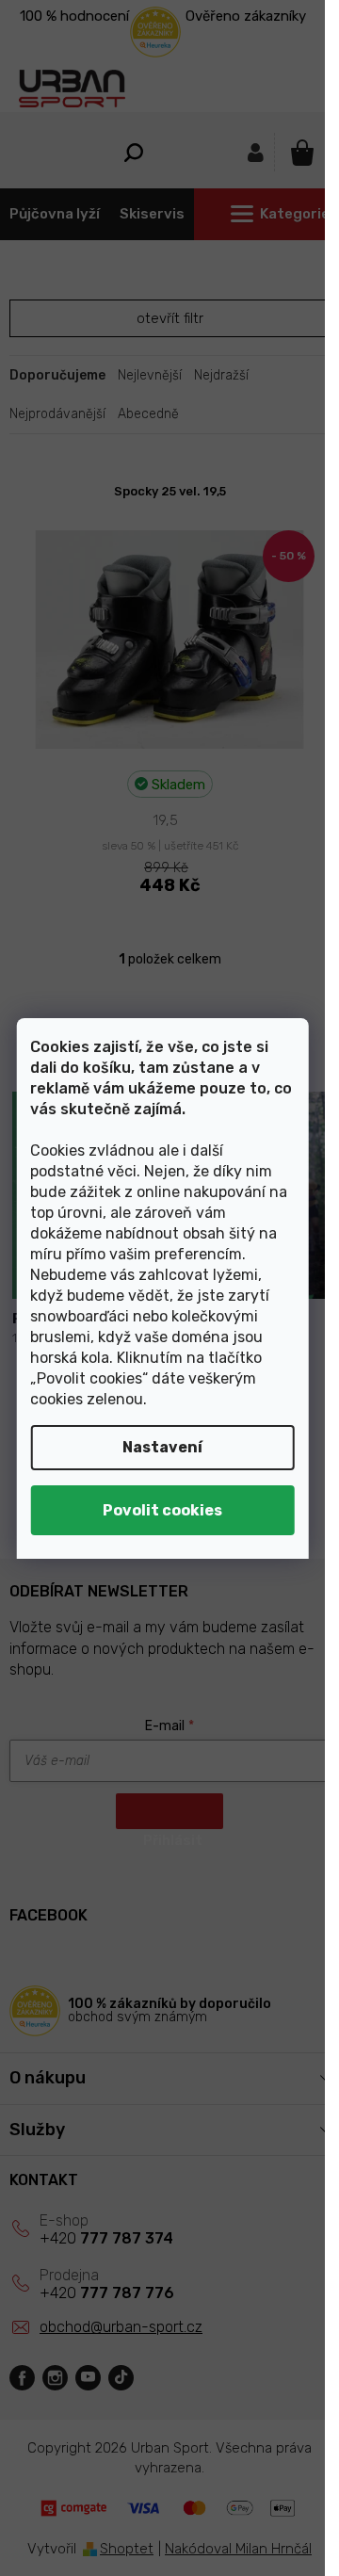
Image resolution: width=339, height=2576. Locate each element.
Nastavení (162, 1447)
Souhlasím (162, 1510)
